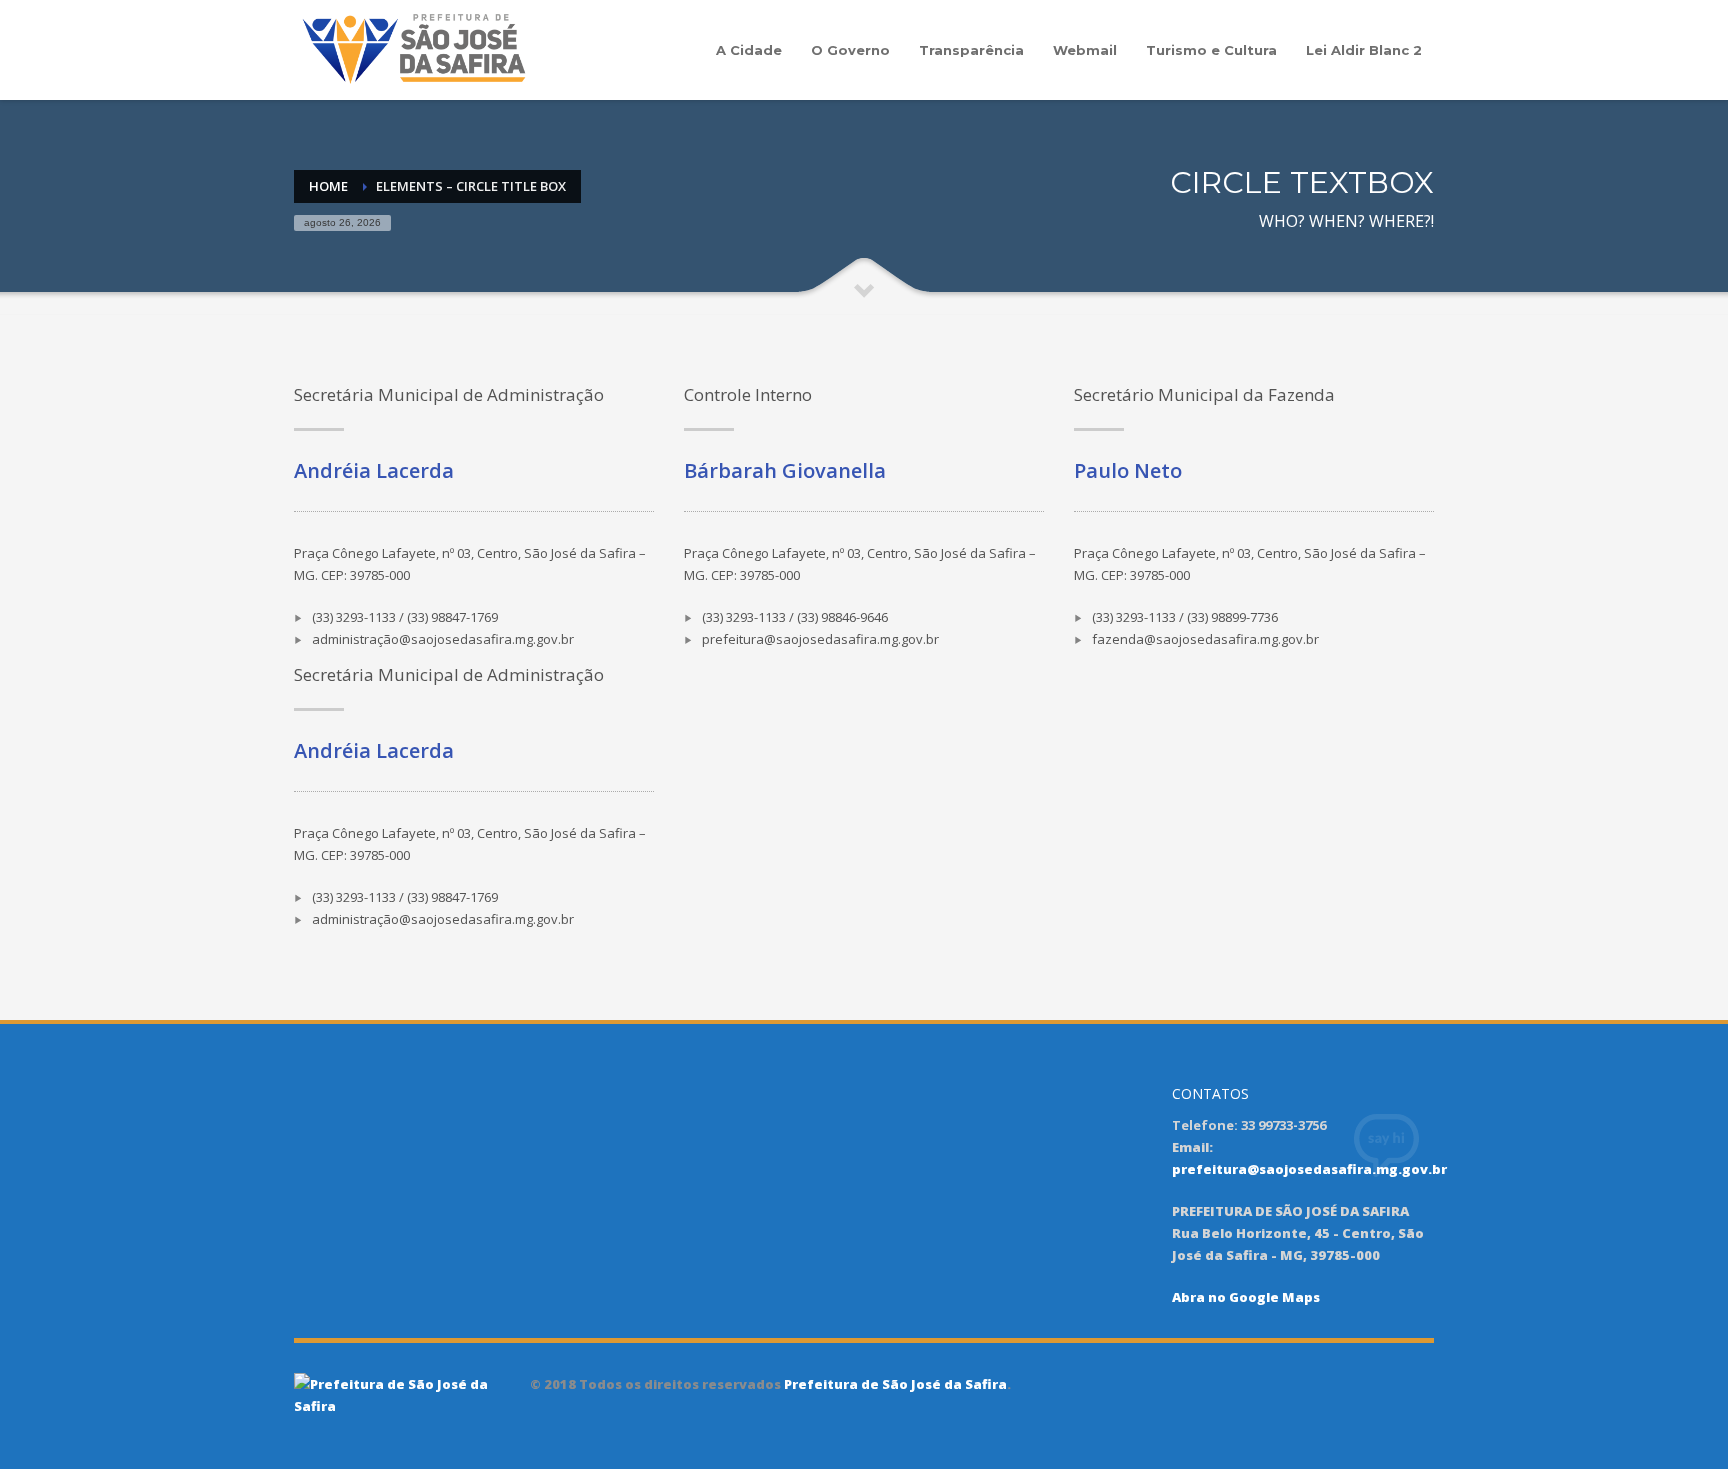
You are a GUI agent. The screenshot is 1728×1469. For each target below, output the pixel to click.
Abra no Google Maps (1246, 1297)
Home (328, 186)
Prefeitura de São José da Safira (894, 1384)
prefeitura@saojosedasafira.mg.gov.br (1309, 1169)
